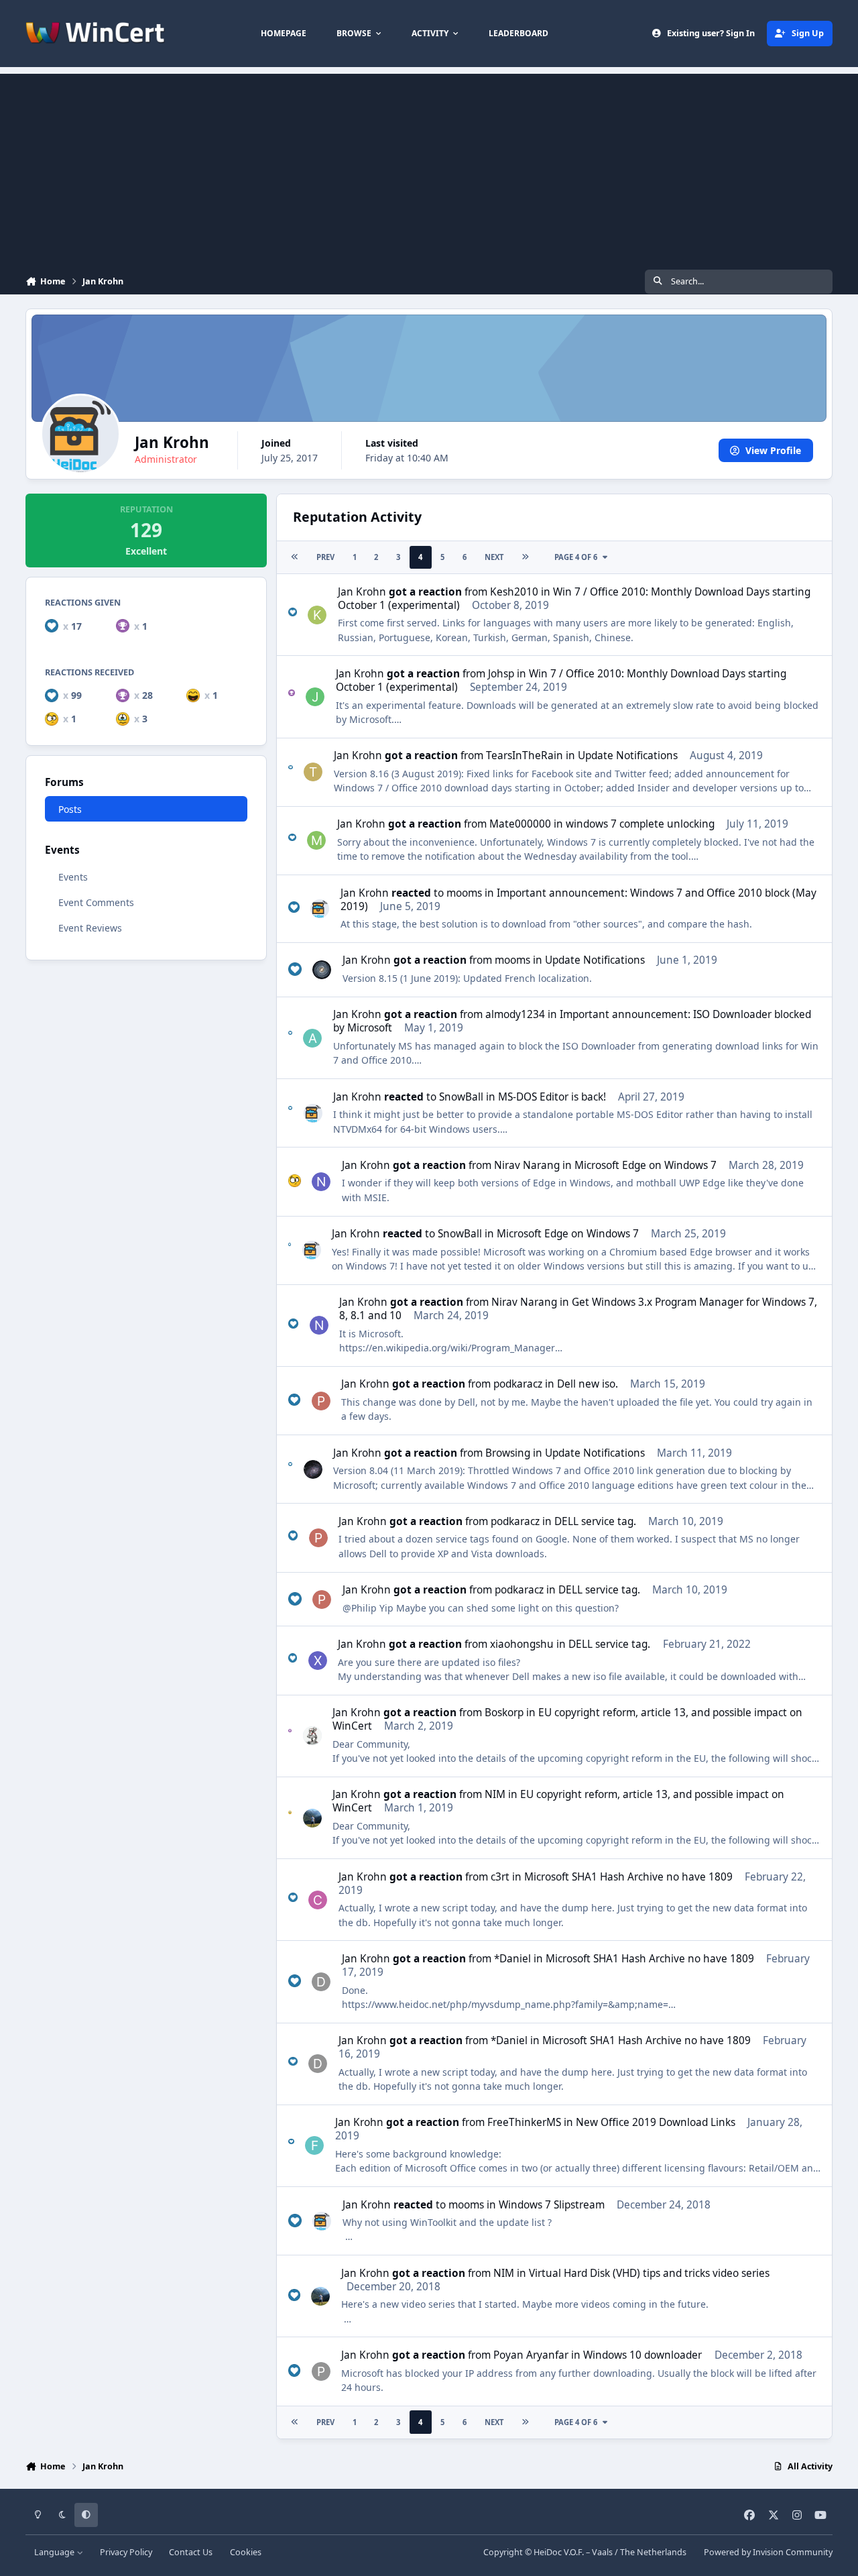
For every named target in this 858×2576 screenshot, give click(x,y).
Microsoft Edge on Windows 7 (646, 1165)
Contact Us (191, 2552)
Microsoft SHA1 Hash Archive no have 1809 (628, 1877)
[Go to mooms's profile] (322, 970)
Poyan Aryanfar (531, 2355)
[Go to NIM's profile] (312, 1818)
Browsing (508, 1453)
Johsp (501, 674)
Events (73, 877)
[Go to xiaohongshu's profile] (318, 1661)
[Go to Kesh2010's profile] (317, 615)
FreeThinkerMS (524, 2122)
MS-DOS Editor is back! (552, 1097)
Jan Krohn (362, 592)
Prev (325, 557)
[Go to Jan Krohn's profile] (320, 909)
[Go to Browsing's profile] (313, 1469)
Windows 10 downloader (642, 2355)
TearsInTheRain (525, 755)
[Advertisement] (429, 168)
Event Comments (96, 902)
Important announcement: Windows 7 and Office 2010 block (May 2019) (578, 900)
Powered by (768, 2552)
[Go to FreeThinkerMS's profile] (314, 2145)
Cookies (246, 2552)
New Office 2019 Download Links (656, 2122)
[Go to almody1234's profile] (312, 1038)
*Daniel (512, 1959)
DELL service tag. (595, 1521)
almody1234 (515, 1014)
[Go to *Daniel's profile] (321, 1982)
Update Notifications (628, 755)
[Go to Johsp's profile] (315, 697)
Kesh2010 (514, 592)
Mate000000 (520, 824)
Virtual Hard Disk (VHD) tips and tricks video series (649, 2273)
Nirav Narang (527, 1165)
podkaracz (518, 1384)
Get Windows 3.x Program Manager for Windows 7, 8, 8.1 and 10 (578, 1309)
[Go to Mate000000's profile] (316, 840)
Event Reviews (90, 928)
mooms (464, 893)
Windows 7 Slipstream (552, 2205)
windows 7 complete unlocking (640, 824)
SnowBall (461, 1097)
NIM (495, 1794)
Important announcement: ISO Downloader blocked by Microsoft (572, 1021)
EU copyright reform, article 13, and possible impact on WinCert (567, 1719)
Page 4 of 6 (576, 557)
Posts (70, 809)
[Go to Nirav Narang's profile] (321, 1182)
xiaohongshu (522, 1644)
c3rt (500, 1877)
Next (494, 557)
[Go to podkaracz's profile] (321, 1401)
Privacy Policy (126, 2552)
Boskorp (504, 1713)
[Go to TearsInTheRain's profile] (313, 772)
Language (55, 2552)
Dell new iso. (588, 1384)
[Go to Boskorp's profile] (312, 1736)
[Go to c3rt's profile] (318, 1900)
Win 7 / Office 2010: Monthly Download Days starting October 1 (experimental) (574, 599)
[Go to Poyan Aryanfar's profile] (321, 2371)
